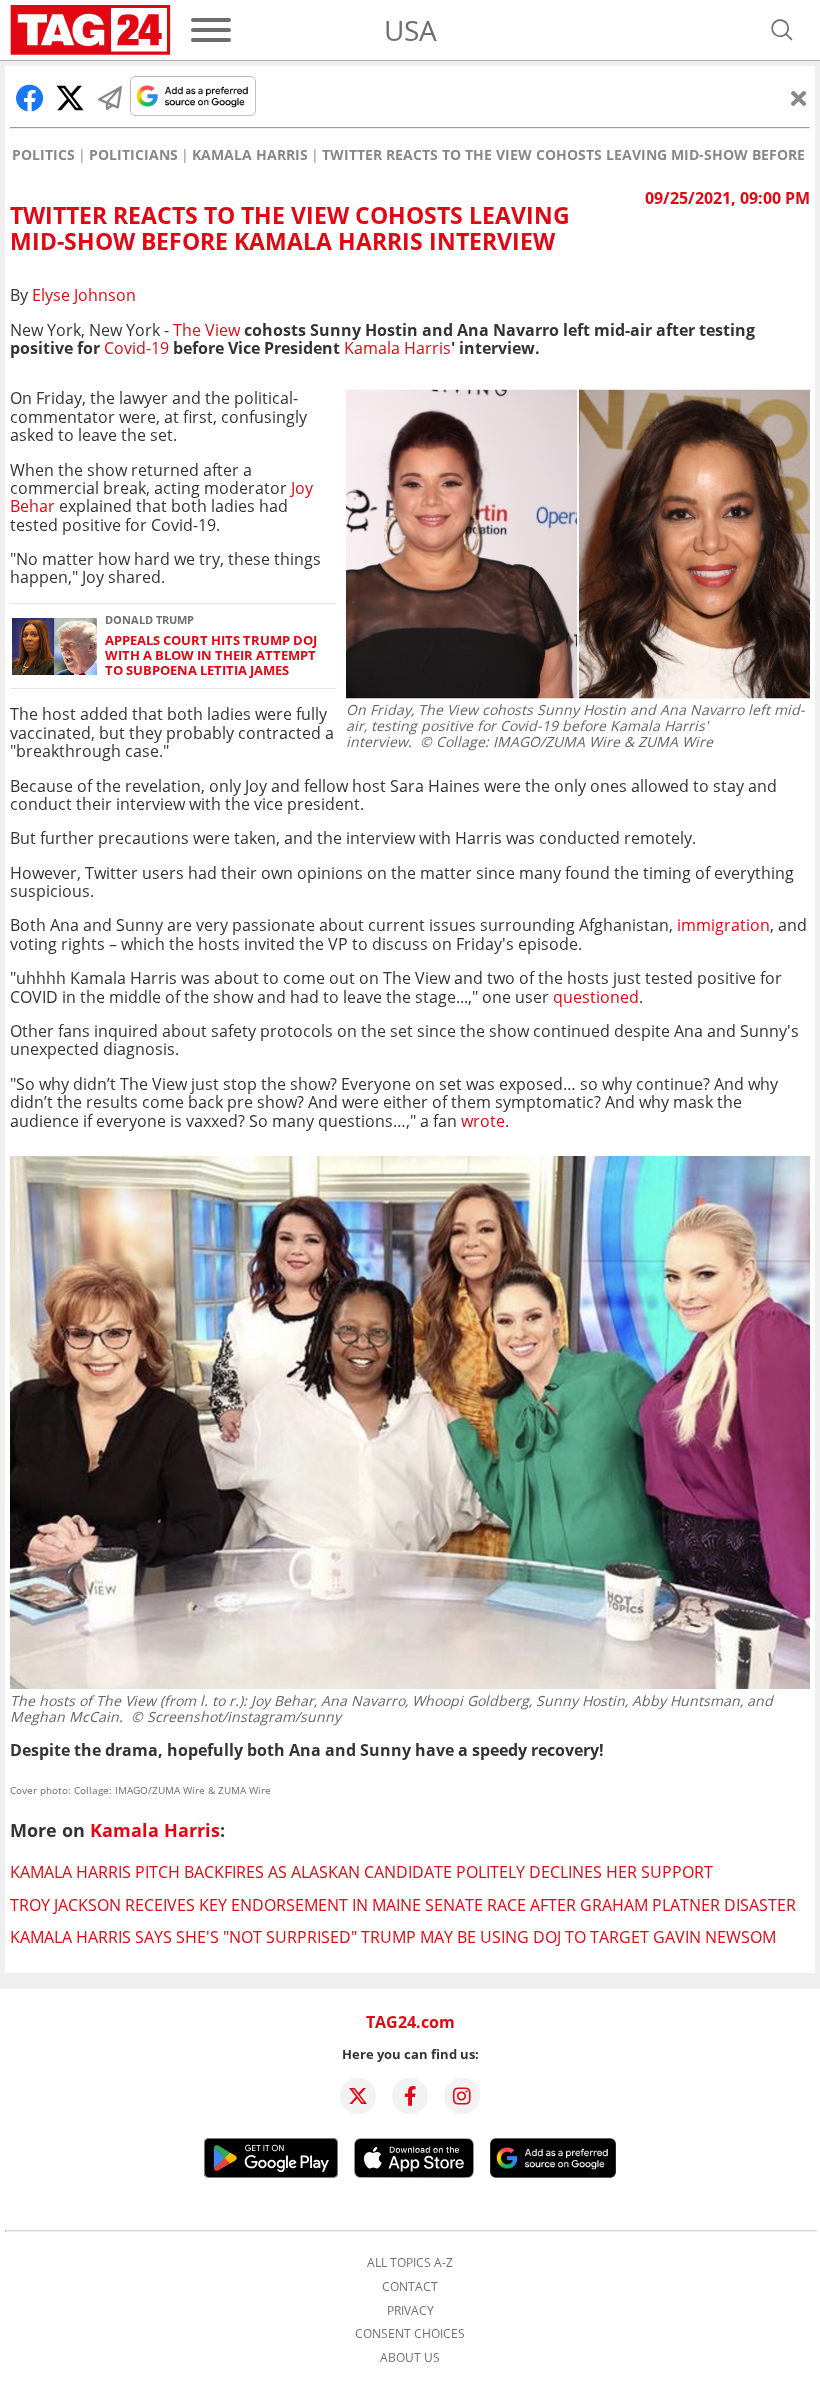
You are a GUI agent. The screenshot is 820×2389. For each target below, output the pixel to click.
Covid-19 (138, 348)
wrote (483, 1121)
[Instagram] (462, 2096)
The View (206, 330)
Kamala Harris (250, 155)
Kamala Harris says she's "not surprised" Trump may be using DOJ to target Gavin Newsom (393, 1937)
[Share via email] (110, 98)
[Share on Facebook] (30, 98)
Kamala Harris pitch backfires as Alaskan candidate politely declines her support (361, 1872)
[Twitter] (358, 2096)
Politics (43, 155)
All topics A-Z (410, 2263)
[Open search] (782, 30)
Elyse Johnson (84, 295)
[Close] (799, 98)
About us (410, 2358)
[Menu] (211, 30)
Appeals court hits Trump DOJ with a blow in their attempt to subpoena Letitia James (211, 656)
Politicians (133, 155)
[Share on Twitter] (70, 98)
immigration (723, 925)
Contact (410, 2287)
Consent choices (410, 2334)
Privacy (410, 2311)
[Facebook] (410, 2096)
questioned (596, 997)
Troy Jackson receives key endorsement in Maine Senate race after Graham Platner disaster (403, 1905)
